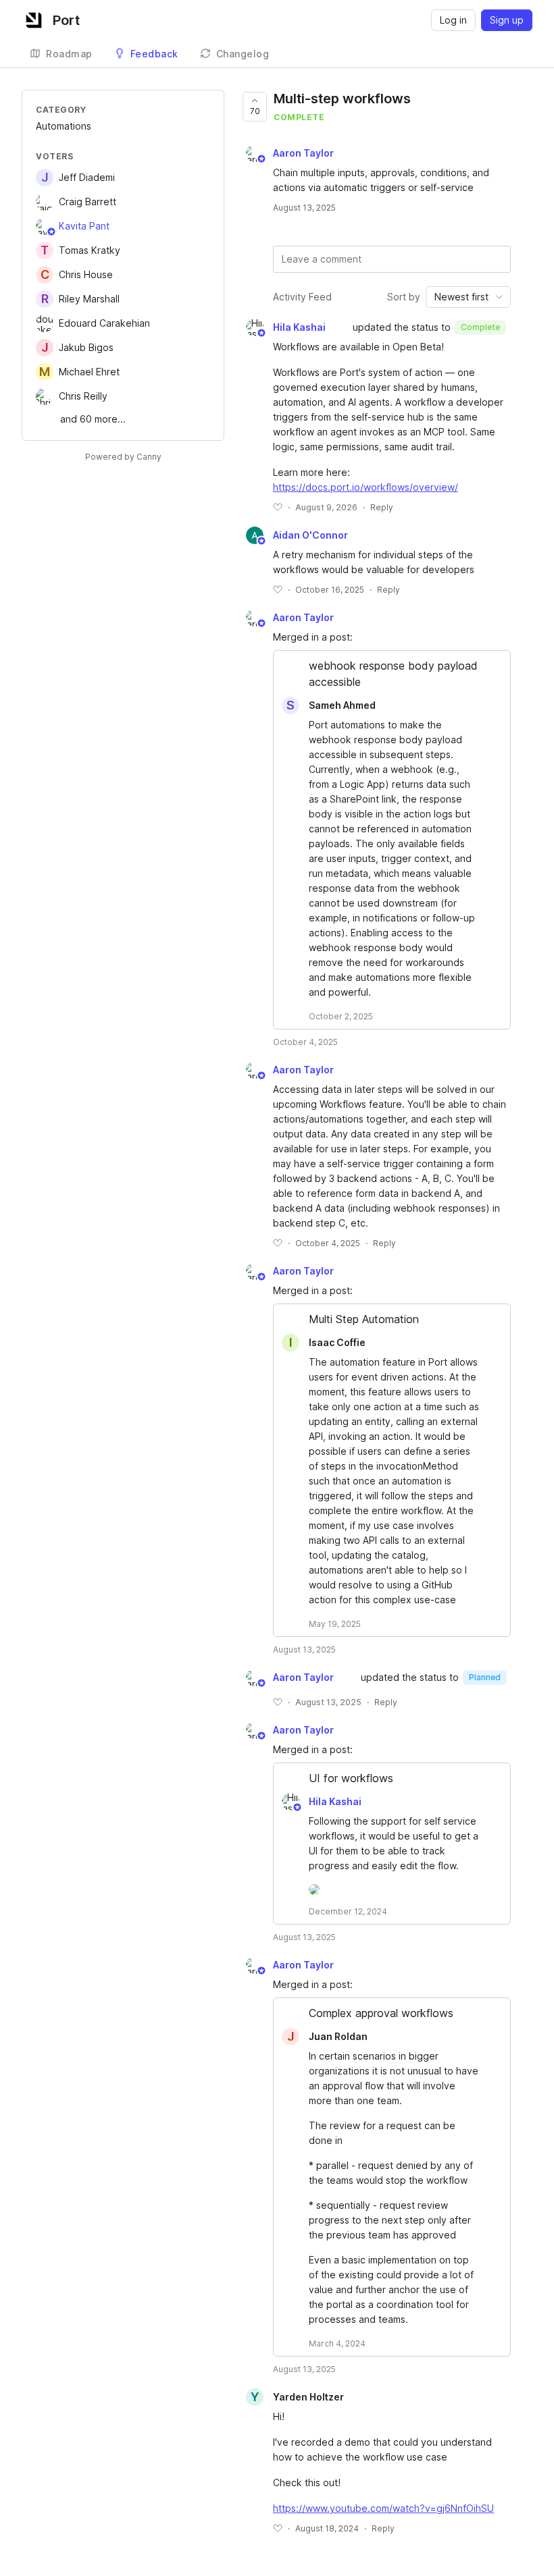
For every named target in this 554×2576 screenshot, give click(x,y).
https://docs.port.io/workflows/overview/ (366, 487)
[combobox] (468, 297)
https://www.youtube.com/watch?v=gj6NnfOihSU (383, 2508)
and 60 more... (93, 419)
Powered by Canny (123, 457)
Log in (453, 20)
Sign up (507, 20)
